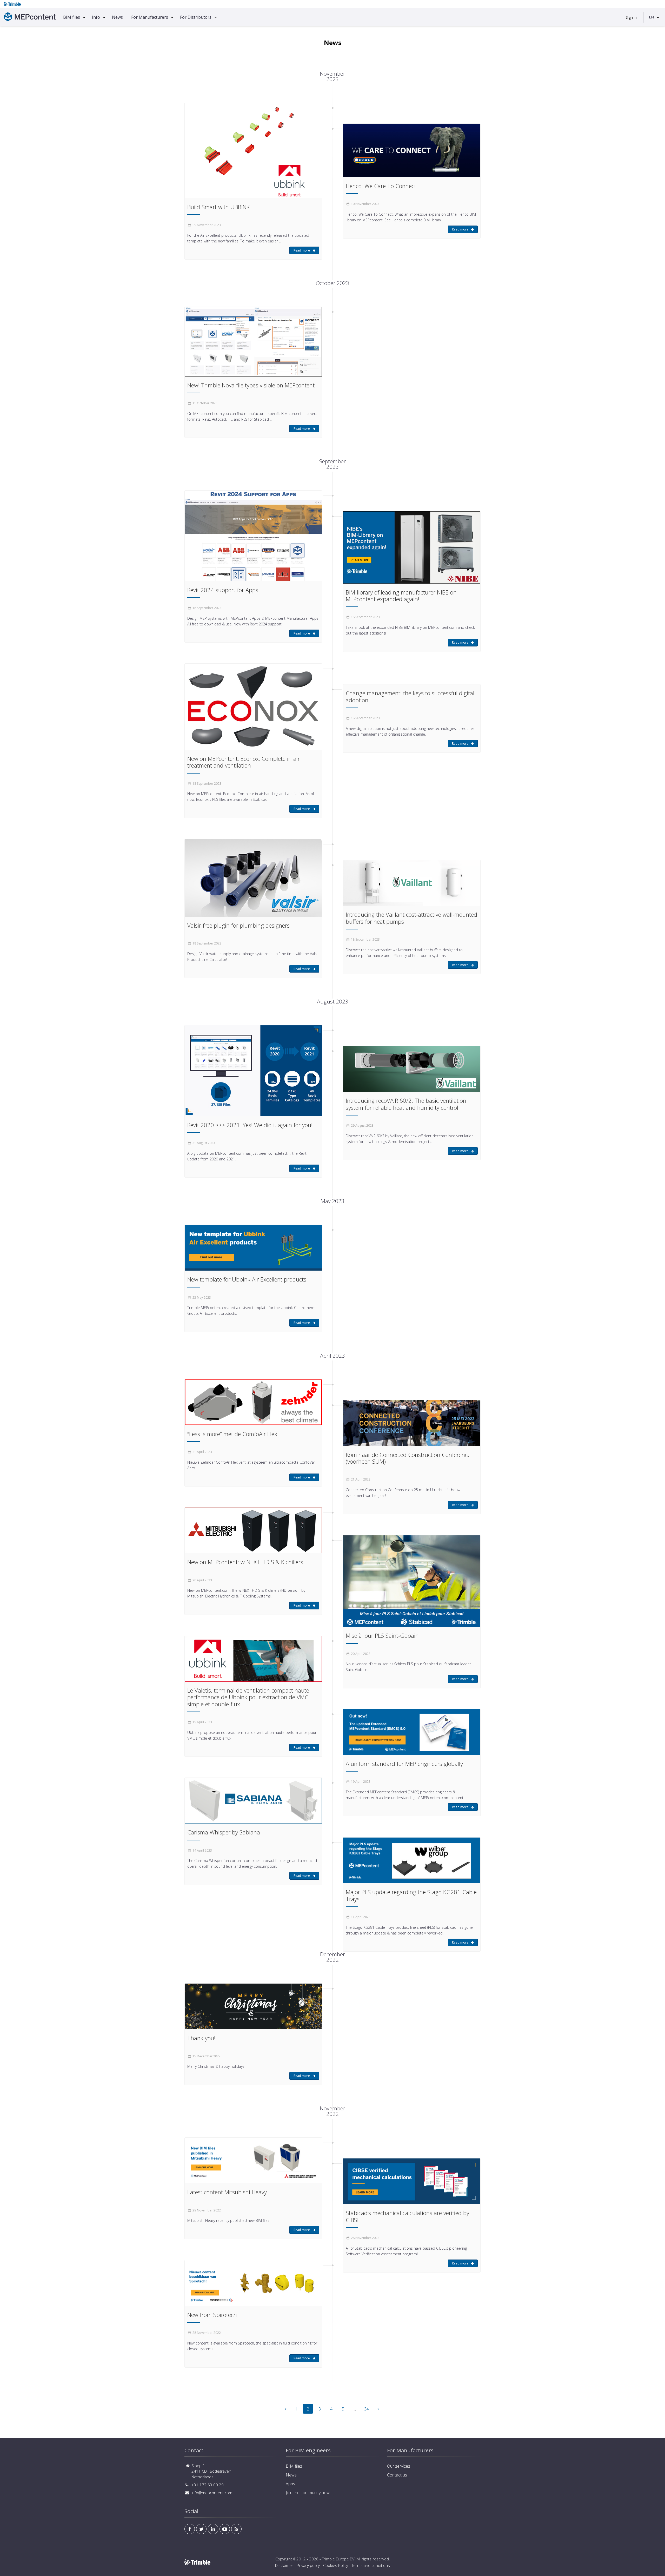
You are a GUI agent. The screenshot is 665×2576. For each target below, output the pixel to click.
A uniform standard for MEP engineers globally (404, 1763)
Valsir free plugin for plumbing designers (238, 925)
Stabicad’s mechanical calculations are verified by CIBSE (407, 2216)
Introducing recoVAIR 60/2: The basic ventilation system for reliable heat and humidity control (406, 1104)
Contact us (397, 2475)
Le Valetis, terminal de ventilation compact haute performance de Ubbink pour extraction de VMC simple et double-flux (248, 1697)
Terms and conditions (371, 2565)
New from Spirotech (212, 2315)
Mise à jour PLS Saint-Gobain (382, 1635)
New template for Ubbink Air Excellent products (247, 1279)
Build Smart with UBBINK (218, 207)
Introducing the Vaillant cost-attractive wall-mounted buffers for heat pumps (411, 918)
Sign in (631, 17)
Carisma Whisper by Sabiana (224, 1832)
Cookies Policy (336, 2565)
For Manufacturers (150, 17)
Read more (302, 250)
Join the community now (308, 2493)
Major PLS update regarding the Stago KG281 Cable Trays (411, 1895)
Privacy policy (308, 2565)
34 (367, 2409)
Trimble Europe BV (338, 2559)
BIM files (72, 17)
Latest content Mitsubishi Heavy (227, 2192)
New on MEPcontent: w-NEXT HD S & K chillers (245, 1562)
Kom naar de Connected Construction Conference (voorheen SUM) (408, 1458)
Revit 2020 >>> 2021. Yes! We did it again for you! (250, 1125)
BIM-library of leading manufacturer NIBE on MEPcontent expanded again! (401, 596)
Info (96, 17)
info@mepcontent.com (212, 2493)
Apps (290, 2484)
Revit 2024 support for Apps (223, 590)
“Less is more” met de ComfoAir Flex (232, 1434)
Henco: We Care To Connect (381, 186)
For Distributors (196, 17)
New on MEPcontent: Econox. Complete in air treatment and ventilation (244, 762)
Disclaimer (284, 2565)
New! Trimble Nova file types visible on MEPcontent (251, 385)
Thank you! (201, 2038)
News (117, 17)
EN (651, 17)
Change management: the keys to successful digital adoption (410, 696)
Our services (399, 2466)
